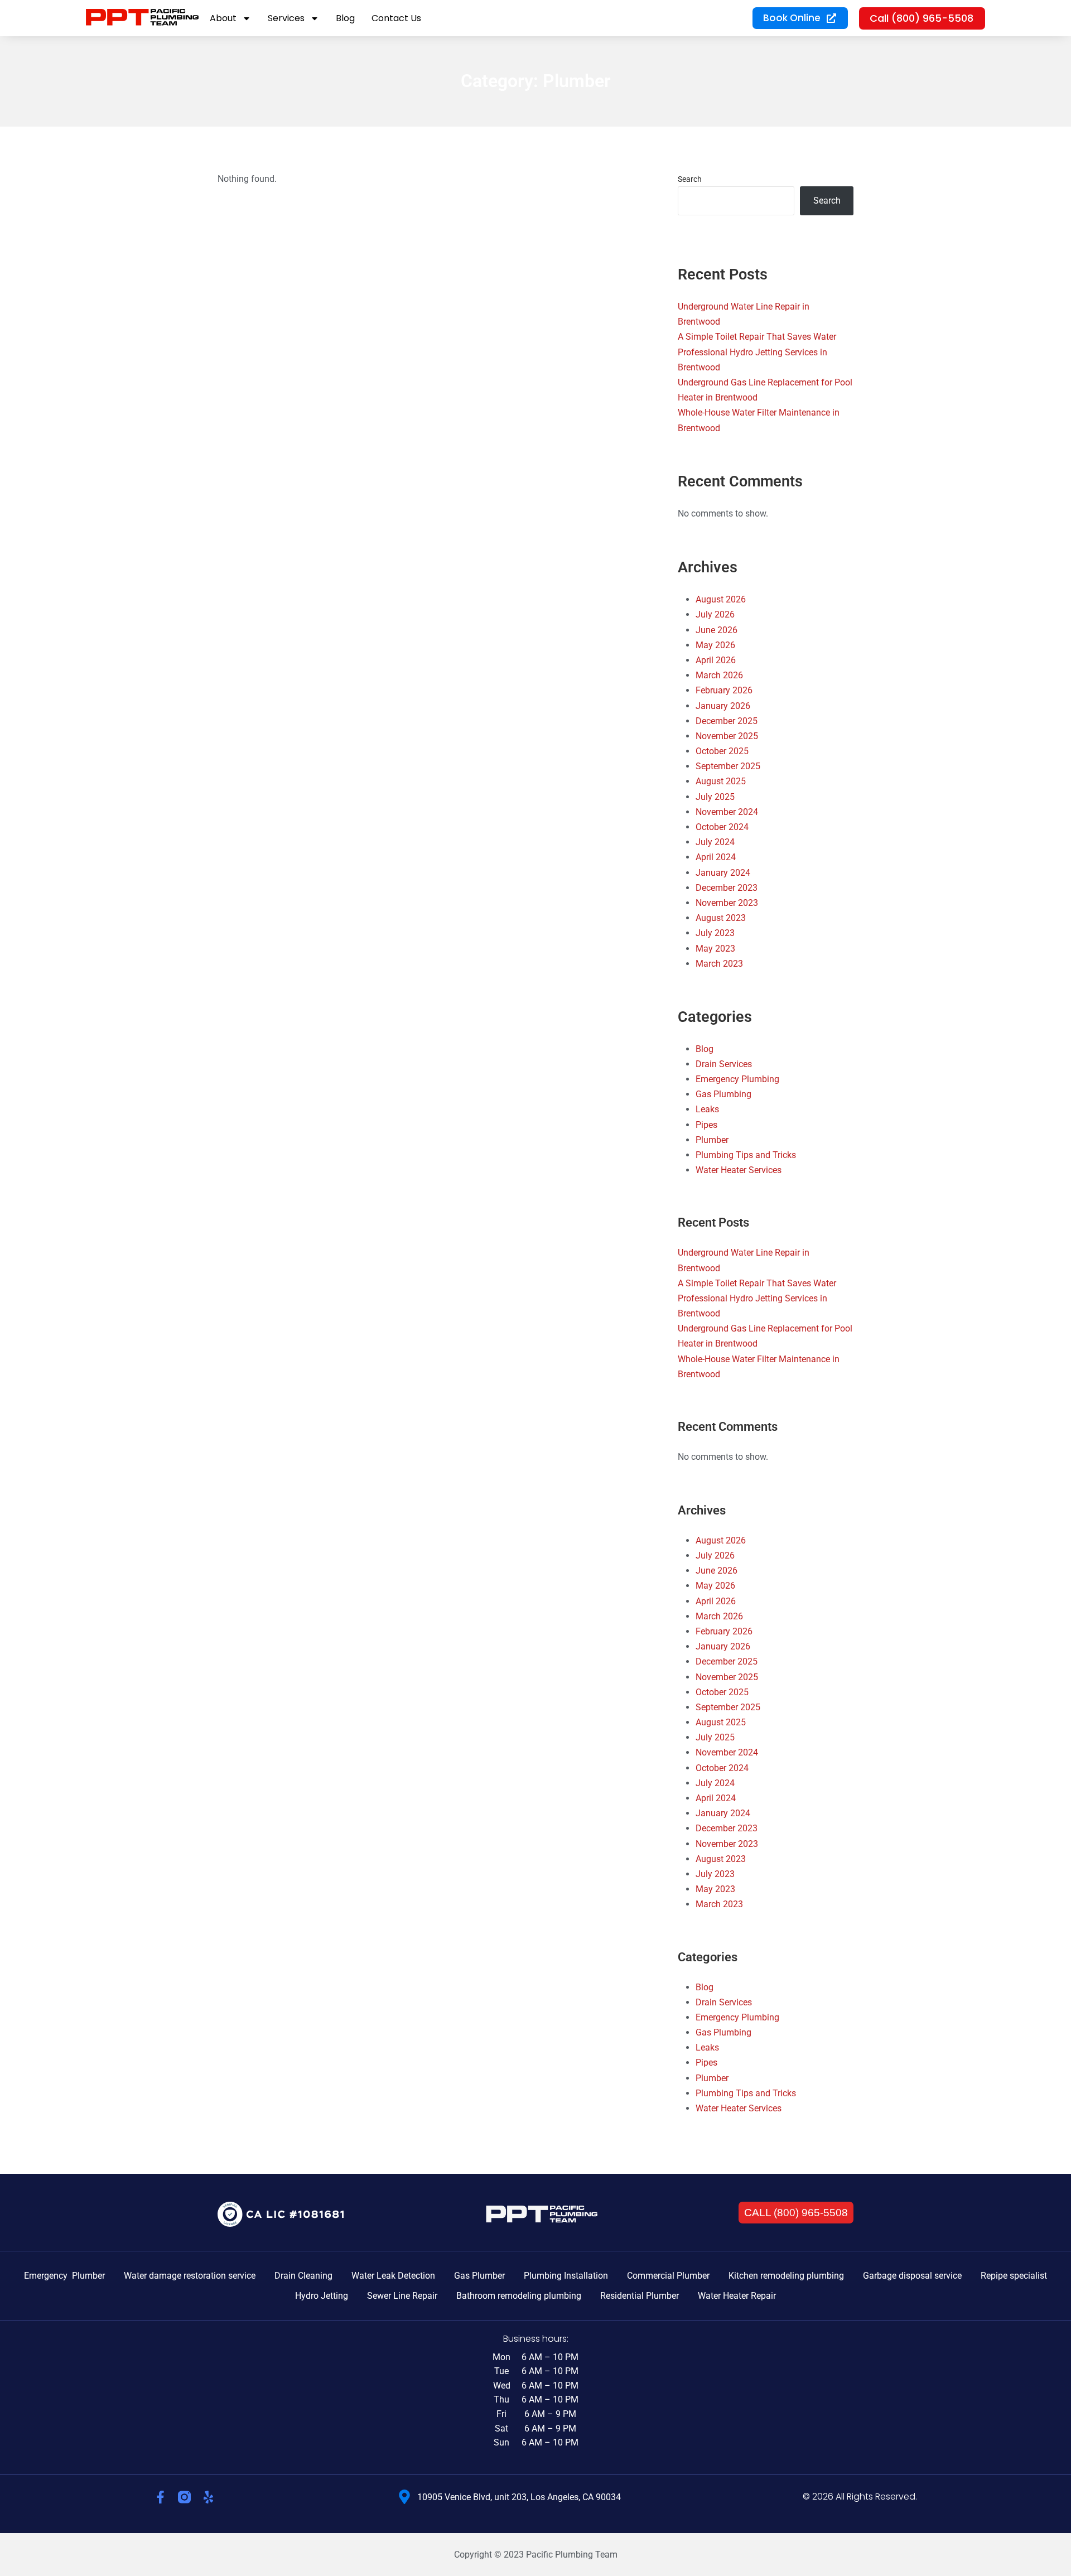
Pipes (706, 1125)
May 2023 (715, 949)
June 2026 (717, 630)
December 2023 (727, 888)
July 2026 (715, 614)
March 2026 (719, 675)
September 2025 (728, 766)
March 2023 (719, 964)
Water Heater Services (739, 1170)
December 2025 (727, 721)
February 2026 (724, 690)
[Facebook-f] (160, 2497)
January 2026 (723, 706)
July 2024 (715, 842)
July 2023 (715, 933)
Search (690, 179)
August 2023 (721, 918)
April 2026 (716, 660)
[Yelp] (208, 2497)
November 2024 (727, 812)
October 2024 (722, 827)
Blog (705, 1049)
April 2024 (716, 857)
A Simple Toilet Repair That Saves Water (757, 337)
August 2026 (721, 599)
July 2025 (715, 797)
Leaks (707, 1109)
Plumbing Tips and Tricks (746, 1155)
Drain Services (724, 1064)
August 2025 (721, 781)
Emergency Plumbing (737, 1079)
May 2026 (715, 645)
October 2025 (722, 751)
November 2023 (727, 903)
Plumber (712, 1140)
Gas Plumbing (723, 1094)
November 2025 (727, 736)
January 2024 (723, 873)
